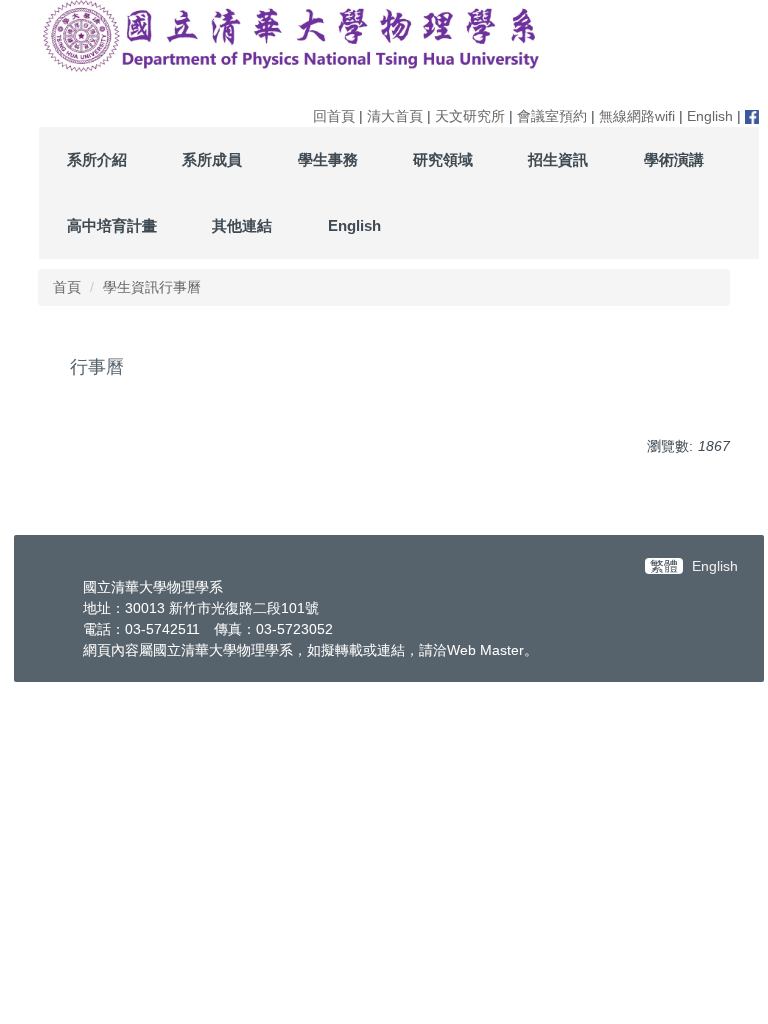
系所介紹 (97, 159)
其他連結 (242, 225)
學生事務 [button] (328, 159)
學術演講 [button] (674, 159)
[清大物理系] (293, 36)
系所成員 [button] (212, 159)
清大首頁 (395, 116)
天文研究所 (470, 116)
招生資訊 (558, 159)
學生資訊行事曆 (152, 287)
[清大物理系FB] (752, 116)
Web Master (485, 650)
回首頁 (334, 116)
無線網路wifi (637, 116)
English (710, 116)
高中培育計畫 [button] (112, 225)
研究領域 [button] (443, 159)
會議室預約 (552, 116)
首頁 (67, 287)
